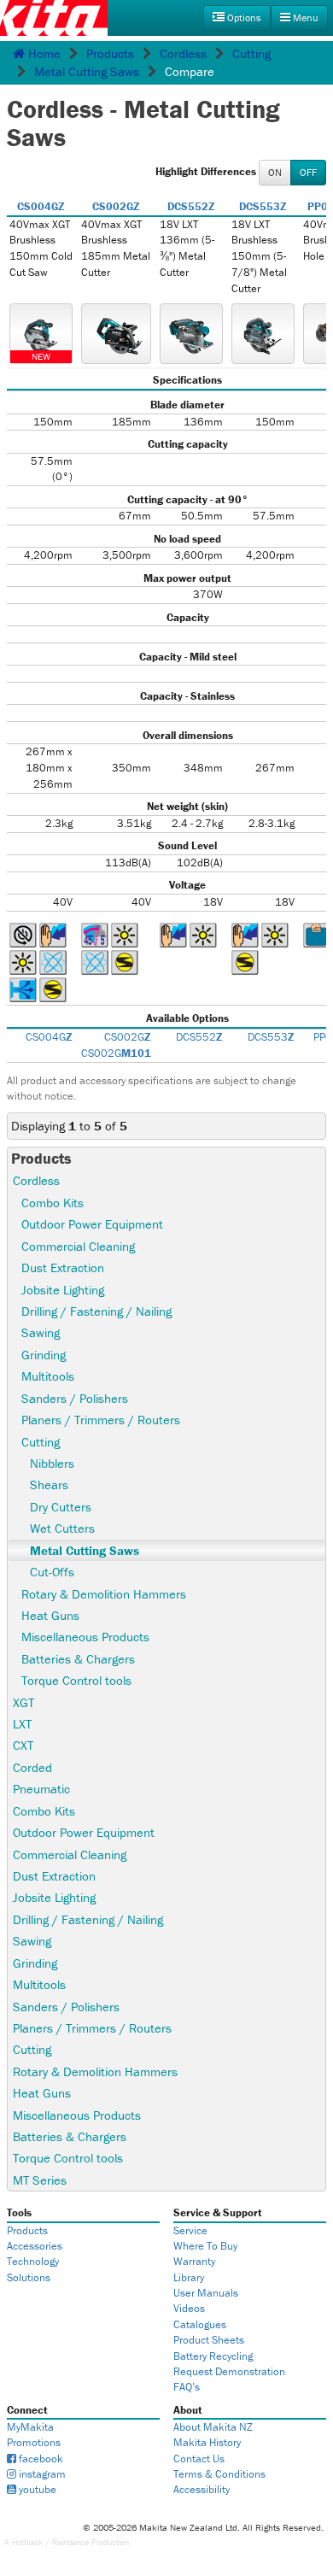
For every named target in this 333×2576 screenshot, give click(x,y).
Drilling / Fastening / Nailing (96, 1311)
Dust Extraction (63, 1267)
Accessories (35, 2246)
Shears (49, 1485)
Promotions (34, 2442)
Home (43, 53)
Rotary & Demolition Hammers (104, 1594)
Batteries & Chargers (78, 1659)
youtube (36, 2489)
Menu (304, 18)
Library (189, 2277)
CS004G (49, 1037)
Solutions (29, 2277)
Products (110, 53)
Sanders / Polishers (75, 1398)
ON (275, 172)
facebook (40, 2459)
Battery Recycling (213, 2356)
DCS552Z (191, 206)
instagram (41, 2474)
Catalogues (200, 2324)
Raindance (70, 2542)
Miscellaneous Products (85, 1637)
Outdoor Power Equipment (92, 1224)
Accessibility (202, 2489)
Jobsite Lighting (63, 1290)
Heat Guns (50, 1615)
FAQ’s (187, 2387)
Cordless (183, 53)
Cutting (251, 53)
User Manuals (206, 2293)
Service (190, 2230)
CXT (23, 1745)
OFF (308, 172)
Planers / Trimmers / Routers (101, 1420)
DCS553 (271, 1037)
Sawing (41, 1332)
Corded (32, 1767)
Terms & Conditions (219, 2474)
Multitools (48, 1376)
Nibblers (52, 1463)
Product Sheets (209, 2340)
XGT (23, 1702)
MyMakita (30, 2427)
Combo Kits (53, 1203)
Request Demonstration (229, 2371)
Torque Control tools (76, 1680)
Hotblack (27, 2542)
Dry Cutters (61, 1507)
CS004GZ (41, 206)
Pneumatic (41, 1789)
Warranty (194, 2261)
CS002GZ (116, 206)
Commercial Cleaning (78, 1246)
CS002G (128, 1037)
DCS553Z (263, 206)
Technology (33, 2261)
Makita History (207, 2442)
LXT (22, 1724)
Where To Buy (205, 2246)
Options (243, 18)
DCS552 (199, 1037)
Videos (189, 2308)
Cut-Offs (52, 1572)
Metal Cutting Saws (87, 71)
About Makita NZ (213, 2427)
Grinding (44, 1355)
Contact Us (199, 2459)
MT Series (40, 2180)
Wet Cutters (62, 1528)
